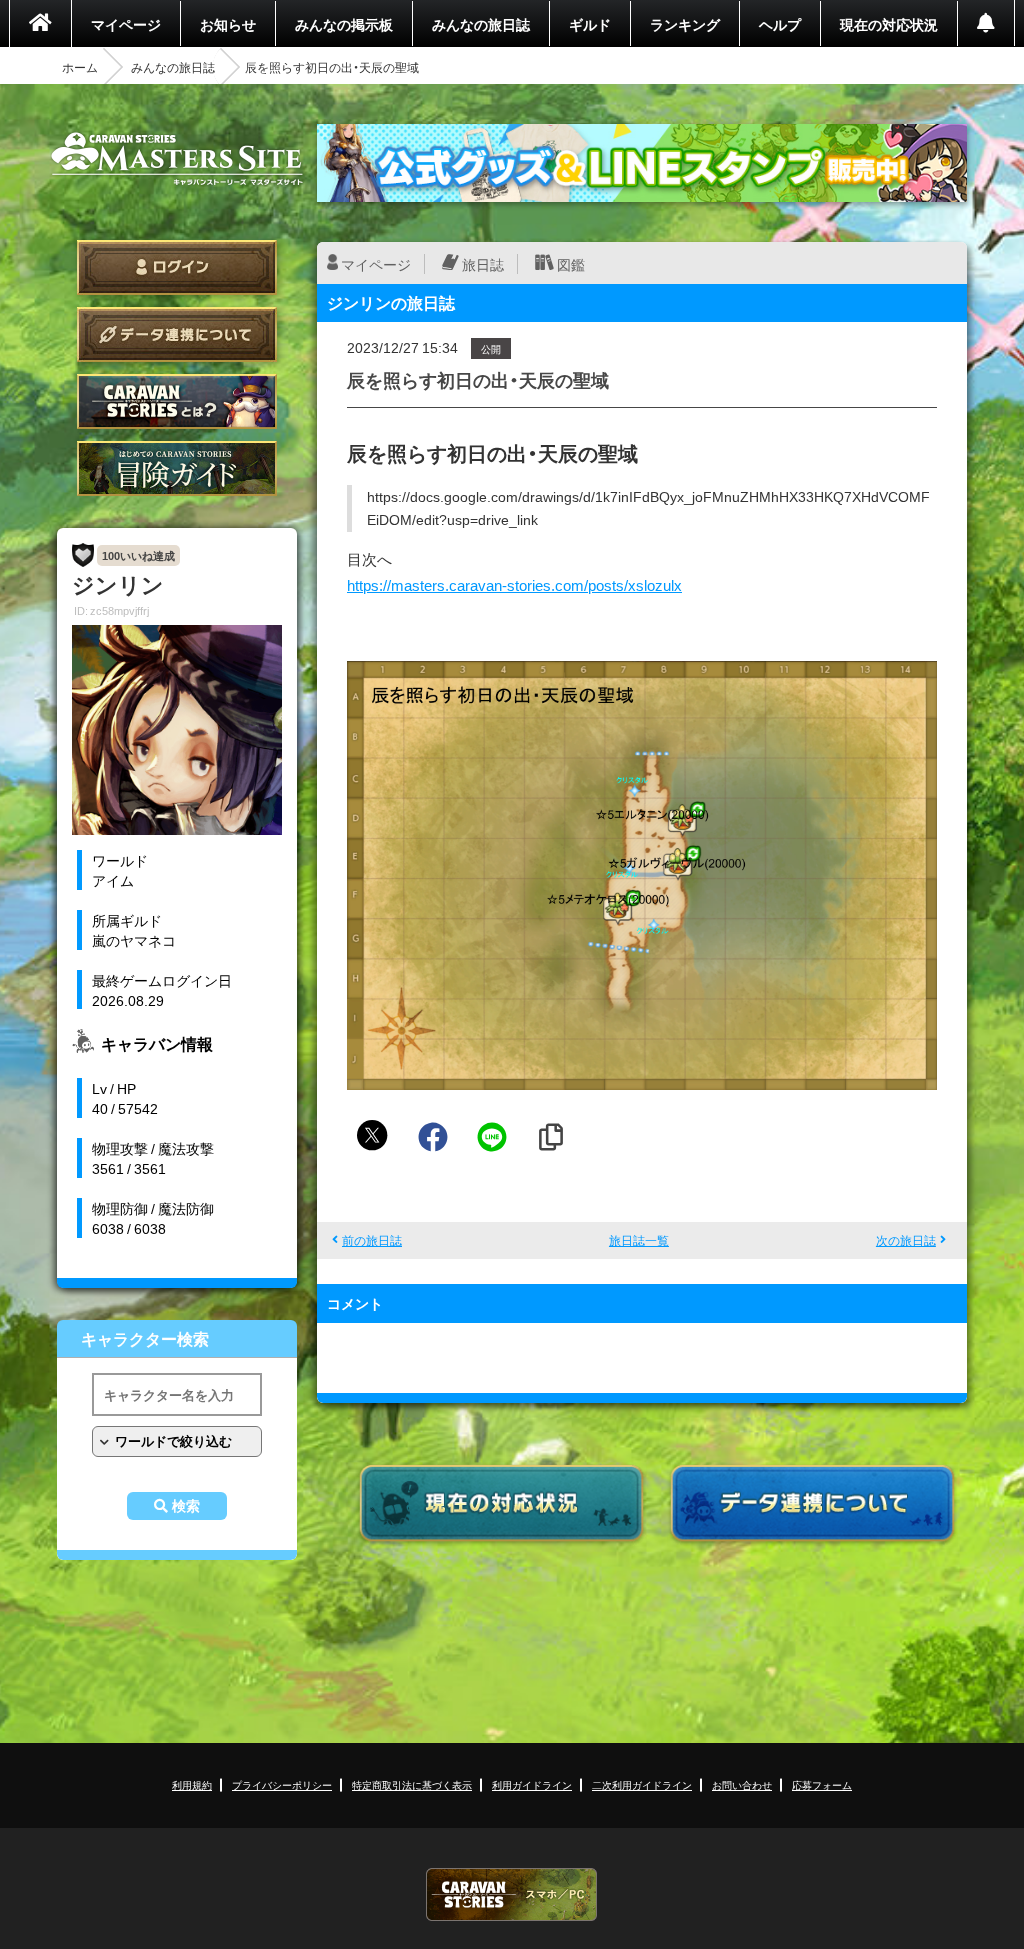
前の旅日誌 (372, 1240)
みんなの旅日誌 (481, 24)
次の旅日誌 (906, 1240)
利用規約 (192, 1784)
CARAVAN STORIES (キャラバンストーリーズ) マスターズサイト (177, 159)
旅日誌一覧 (639, 1240)
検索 (186, 1506)
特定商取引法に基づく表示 (412, 1784)
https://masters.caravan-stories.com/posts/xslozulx (514, 585)
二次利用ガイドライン (642, 1784)
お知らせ (228, 24)
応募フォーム (822, 1784)
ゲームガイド (177, 468)
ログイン (177, 267)
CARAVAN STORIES (512, 1894)
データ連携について (177, 334)
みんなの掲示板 (344, 24)
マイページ (126, 24)
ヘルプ (780, 24)
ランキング (685, 24)
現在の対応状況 (889, 24)
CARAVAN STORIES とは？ (177, 401)
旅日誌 (483, 264)
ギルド (590, 24)
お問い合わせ (742, 1784)
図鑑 (571, 264)
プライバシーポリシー (282, 1784)
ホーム (80, 67)
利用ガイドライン (532, 1784)
